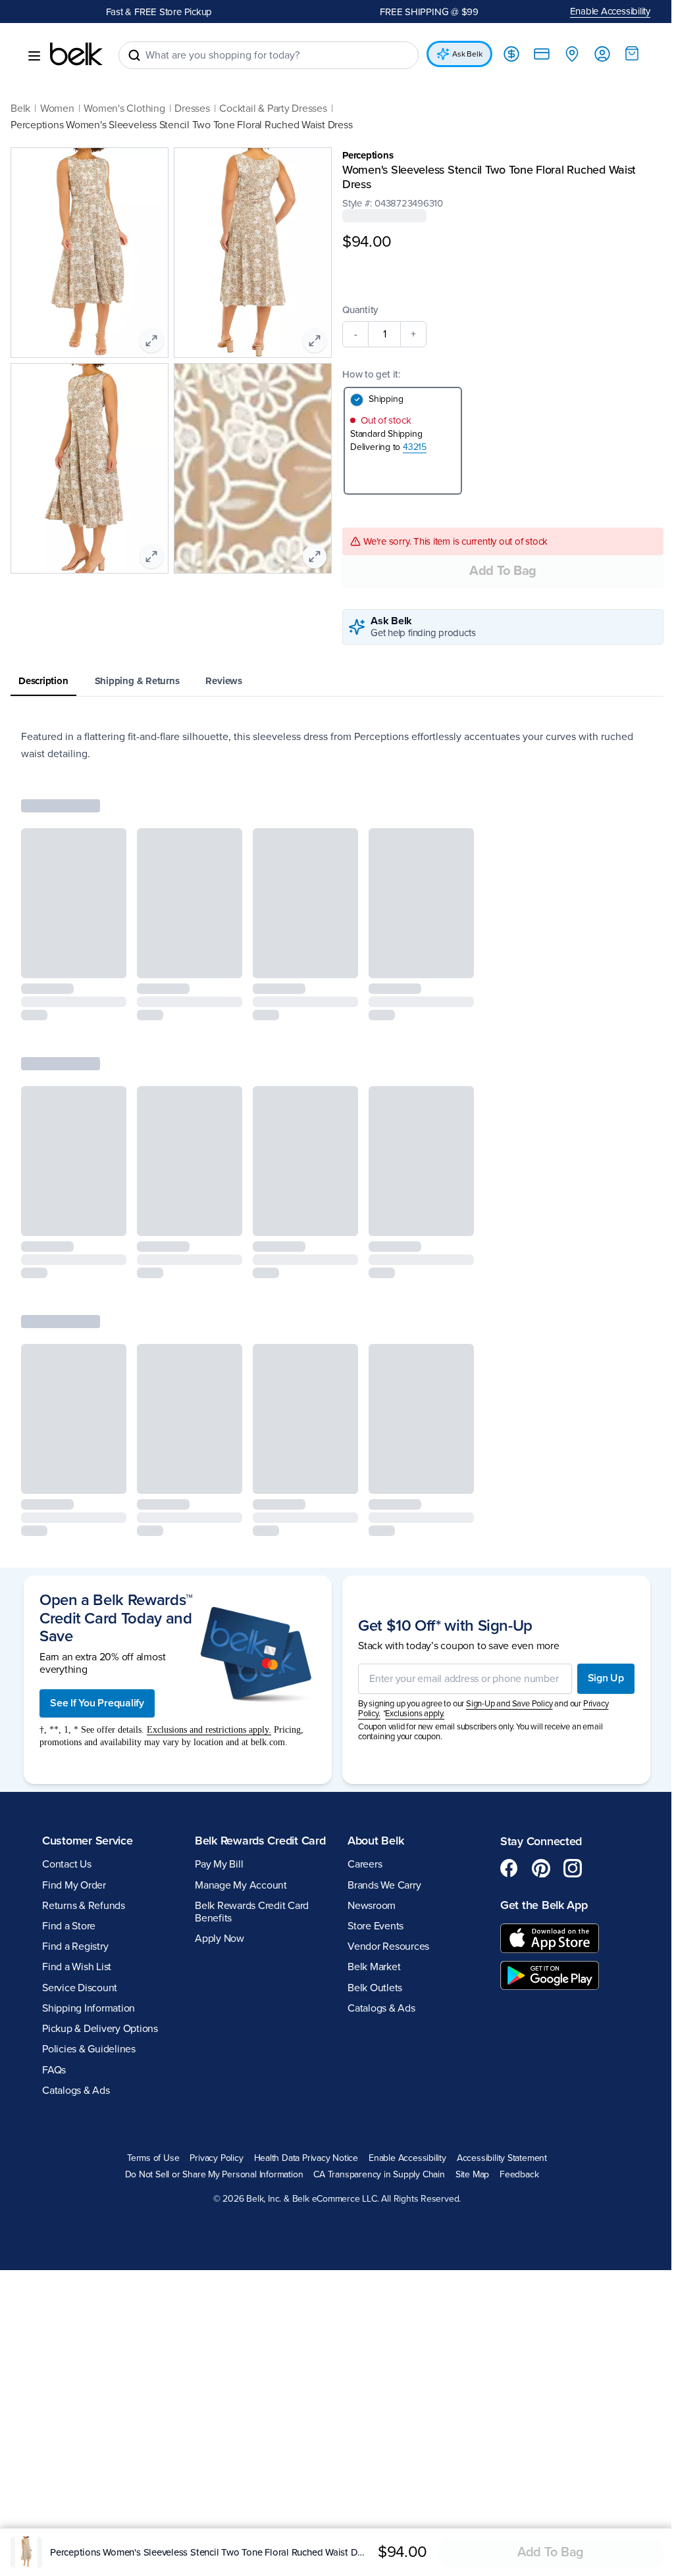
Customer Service (88, 1841)
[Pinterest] (534, 1868)
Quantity (355, 310)
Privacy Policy (212, 2158)
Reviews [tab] (223, 681)
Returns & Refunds (84, 1906)
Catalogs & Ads (76, 2091)
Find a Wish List (77, 1967)
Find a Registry (75, 1946)
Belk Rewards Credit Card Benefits (249, 1926)
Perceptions (363, 155)
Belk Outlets (370, 1988)
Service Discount (80, 1988)
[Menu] (34, 56)
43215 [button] (410, 447)
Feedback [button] (514, 2175)
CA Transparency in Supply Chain (375, 2175)
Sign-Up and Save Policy (504, 1704)
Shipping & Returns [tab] (137, 681)
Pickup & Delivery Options (100, 2029)
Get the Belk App (537, 1905)
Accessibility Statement (497, 2158)
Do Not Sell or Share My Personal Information (209, 2175)
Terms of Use (148, 2158)
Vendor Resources (384, 1946)
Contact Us (67, 1864)
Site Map (467, 2175)
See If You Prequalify (97, 1703)
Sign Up (596, 1678)
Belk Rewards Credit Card (244, 1848)
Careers (360, 1864)
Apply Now (217, 1953)
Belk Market (369, 1967)
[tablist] (332, 682)
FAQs (54, 2070)
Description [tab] (43, 681)
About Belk (371, 1841)
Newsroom (367, 1906)
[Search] (134, 55)
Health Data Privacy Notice (301, 2158)
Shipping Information (89, 2008)
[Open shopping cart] (622, 53)
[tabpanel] (332, 745)
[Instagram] (565, 1868)
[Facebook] (502, 1868)
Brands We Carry (379, 1885)
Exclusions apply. (410, 1714)
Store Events (371, 1926)
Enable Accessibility (601, 11)
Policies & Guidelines (89, 2049)
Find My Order (74, 1885)
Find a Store (69, 1926)
